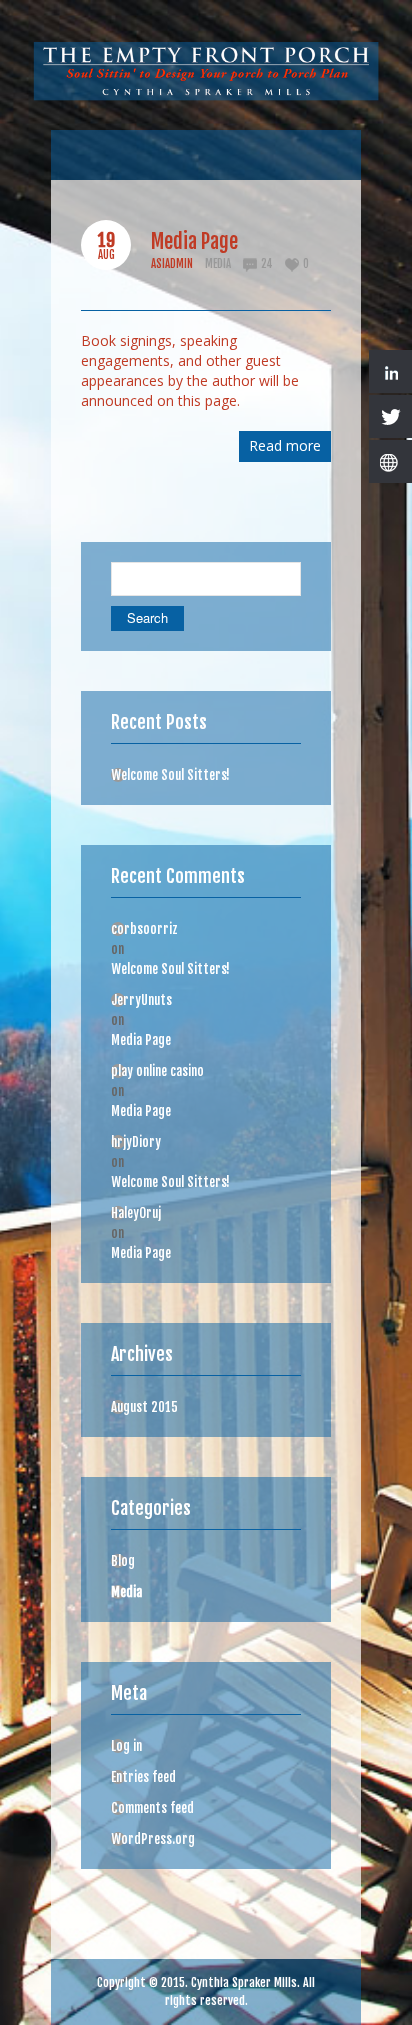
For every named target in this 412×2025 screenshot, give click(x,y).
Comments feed (152, 1808)
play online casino (157, 1071)
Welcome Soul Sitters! (170, 775)
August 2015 (144, 1407)
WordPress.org (153, 1839)
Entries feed (143, 1777)
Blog (123, 1561)
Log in (126, 1746)
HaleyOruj (136, 1213)
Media (218, 264)
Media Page (194, 241)
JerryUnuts (141, 1000)
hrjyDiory (136, 1142)
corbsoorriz (144, 929)
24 (267, 264)
